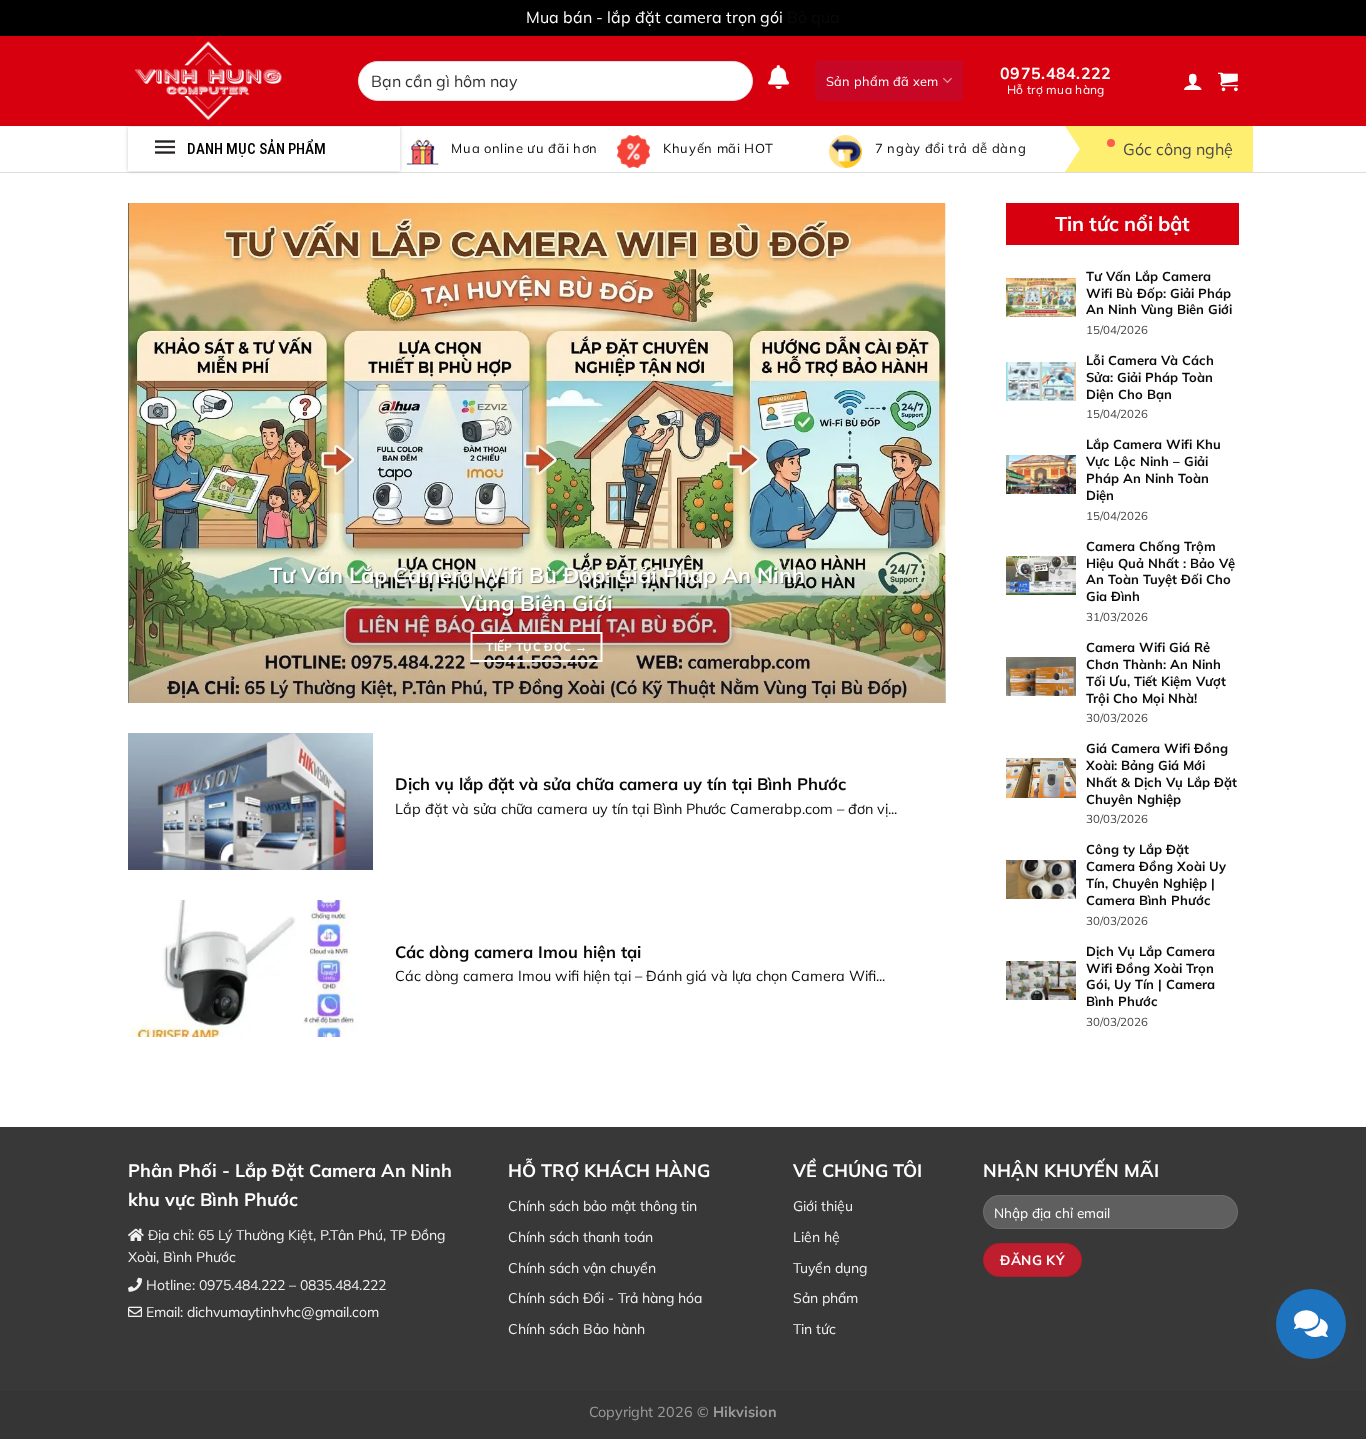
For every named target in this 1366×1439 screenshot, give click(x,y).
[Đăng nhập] (1193, 81)
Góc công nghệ (1178, 149)
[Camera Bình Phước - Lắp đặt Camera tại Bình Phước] (228, 81)
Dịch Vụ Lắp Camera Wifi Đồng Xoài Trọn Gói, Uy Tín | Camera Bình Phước (1149, 975)
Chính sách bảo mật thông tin (602, 1206)
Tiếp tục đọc (536, 646)
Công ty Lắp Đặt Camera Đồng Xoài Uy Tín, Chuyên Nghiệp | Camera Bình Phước (1155, 874)
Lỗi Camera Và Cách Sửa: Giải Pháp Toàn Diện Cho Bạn (1149, 377)
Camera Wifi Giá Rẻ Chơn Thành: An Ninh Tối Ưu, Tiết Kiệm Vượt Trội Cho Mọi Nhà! (1155, 671)
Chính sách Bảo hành (576, 1329)
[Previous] (170, 453)
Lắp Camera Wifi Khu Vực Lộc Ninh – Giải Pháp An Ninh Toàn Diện (1152, 469)
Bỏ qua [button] (813, 17)
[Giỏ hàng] (1228, 81)
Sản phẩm (825, 1298)
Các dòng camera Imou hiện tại (518, 951)
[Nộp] (733, 81)
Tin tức (814, 1329)
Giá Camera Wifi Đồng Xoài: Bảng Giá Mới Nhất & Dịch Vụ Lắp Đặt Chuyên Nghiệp (1160, 773)
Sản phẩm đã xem (882, 81)
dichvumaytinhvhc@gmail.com (283, 1312)
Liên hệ (816, 1237)
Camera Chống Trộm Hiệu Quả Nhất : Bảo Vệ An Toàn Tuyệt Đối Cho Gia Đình (1159, 570)
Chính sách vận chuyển (582, 1268)
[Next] (904, 453)
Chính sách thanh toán (580, 1237)
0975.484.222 (1056, 80)
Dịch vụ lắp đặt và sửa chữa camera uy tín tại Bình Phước (620, 783)
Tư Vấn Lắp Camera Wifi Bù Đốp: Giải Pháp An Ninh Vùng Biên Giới (537, 588)
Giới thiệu (823, 1206)
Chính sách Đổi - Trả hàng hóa (605, 1298)
